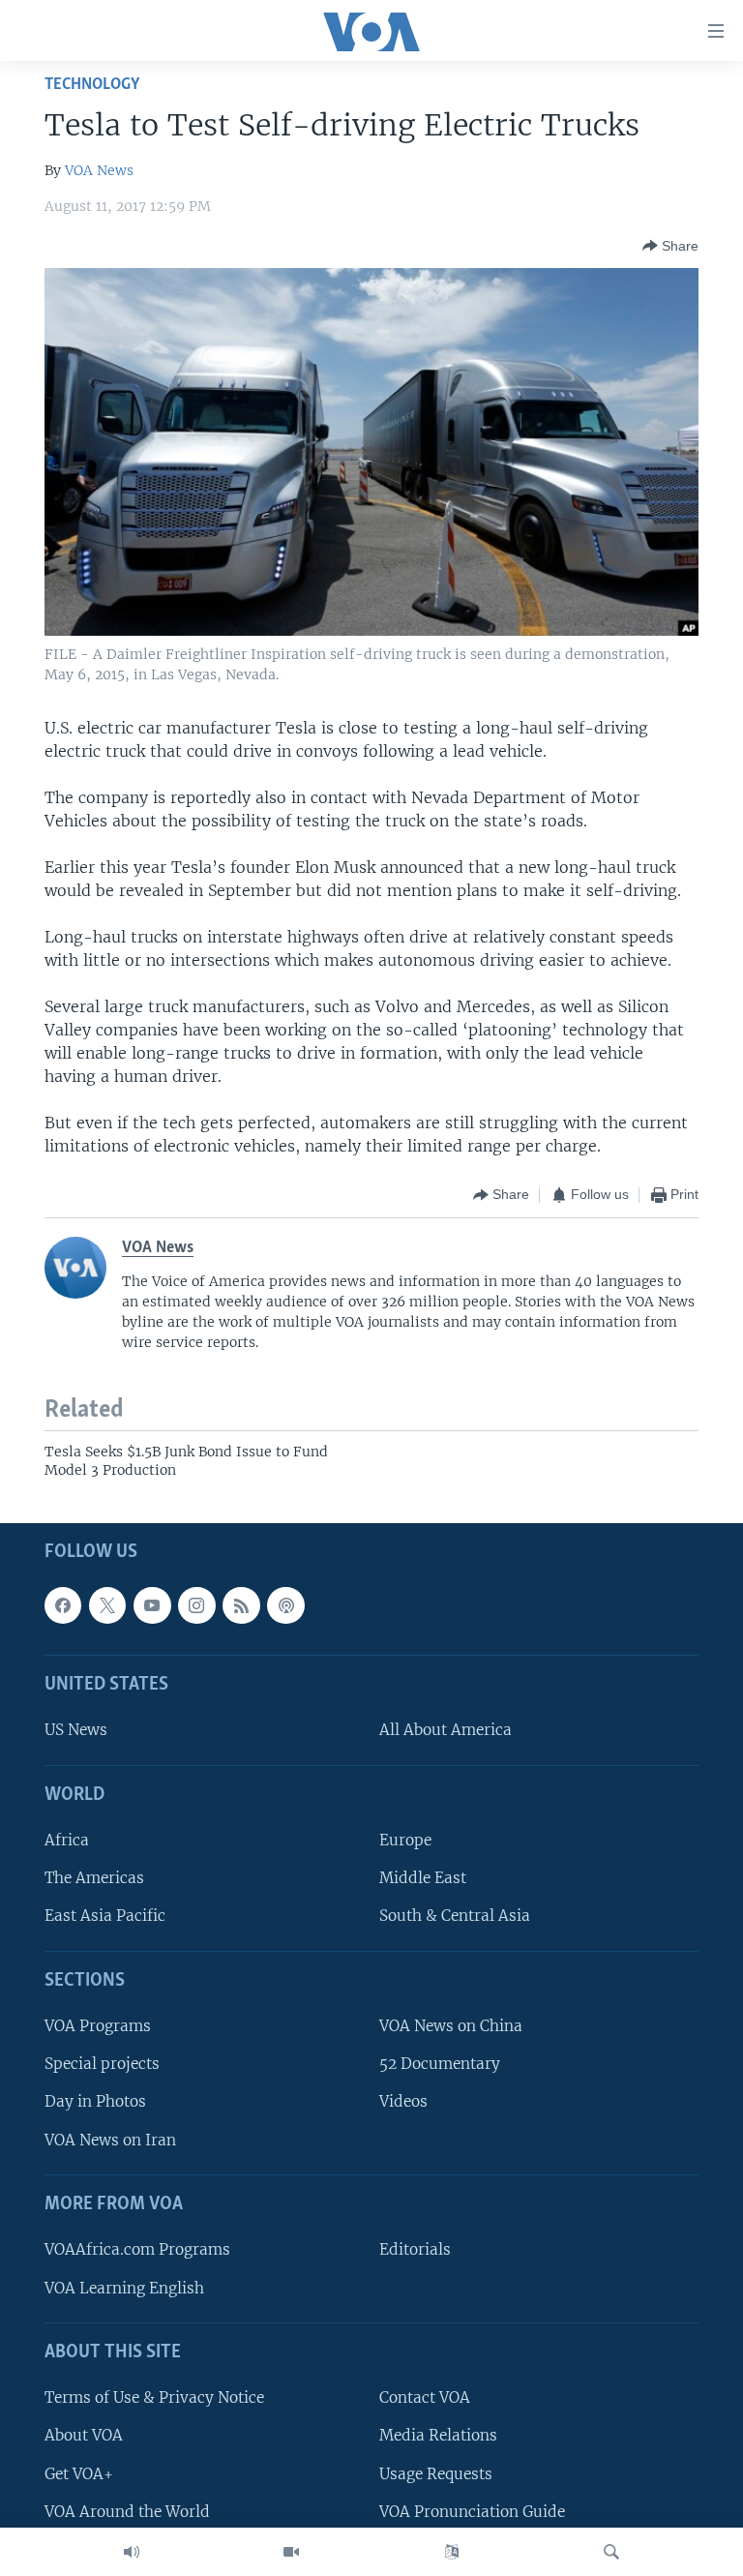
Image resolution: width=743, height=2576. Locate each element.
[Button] (670, 246)
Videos (403, 2101)
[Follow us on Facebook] (63, 1604)
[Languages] (452, 2552)
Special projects (102, 2064)
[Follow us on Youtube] (152, 1604)
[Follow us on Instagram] (196, 1604)
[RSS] (241, 1604)
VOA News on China (451, 2026)
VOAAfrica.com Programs (137, 2249)
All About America (446, 1730)
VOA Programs (98, 2026)
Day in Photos (95, 2101)
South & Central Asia (455, 1916)
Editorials (415, 2249)
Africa (67, 1840)
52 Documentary (440, 2064)
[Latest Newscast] (132, 2552)
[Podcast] (285, 1604)
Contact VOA (425, 2397)
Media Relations (438, 2435)
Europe (405, 1840)
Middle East (423, 1878)
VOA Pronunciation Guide (472, 2511)
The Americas (94, 1878)
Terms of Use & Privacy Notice (154, 2397)
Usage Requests (436, 2473)
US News (76, 1730)
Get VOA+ (79, 2473)
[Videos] (291, 2552)
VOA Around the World (127, 2511)
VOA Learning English (124, 2287)
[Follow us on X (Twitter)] (107, 1604)
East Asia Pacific (105, 1916)
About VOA (84, 2435)
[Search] (611, 2552)
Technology (92, 85)
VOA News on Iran (110, 2139)
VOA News (99, 170)
